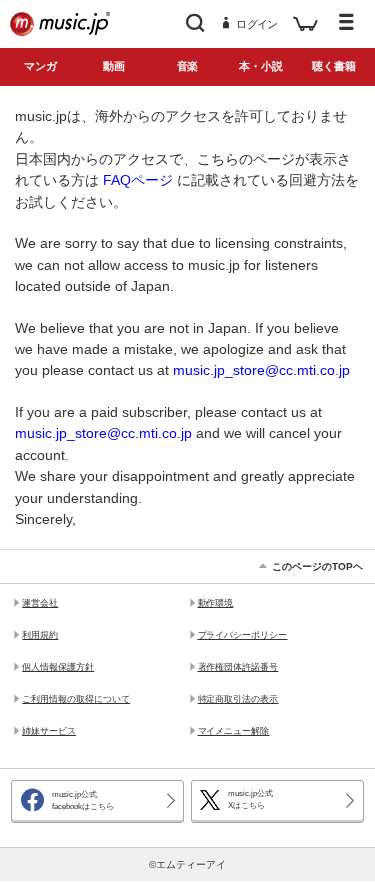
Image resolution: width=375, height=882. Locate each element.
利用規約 (40, 635)
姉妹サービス (49, 731)
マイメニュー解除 (234, 731)
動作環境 (216, 603)
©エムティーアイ (187, 864)
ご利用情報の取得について (76, 699)
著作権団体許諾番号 (238, 667)
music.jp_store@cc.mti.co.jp (261, 370)
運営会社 (40, 603)
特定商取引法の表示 (238, 699)
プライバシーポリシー (243, 635)
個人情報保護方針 (58, 667)
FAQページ (138, 180)
